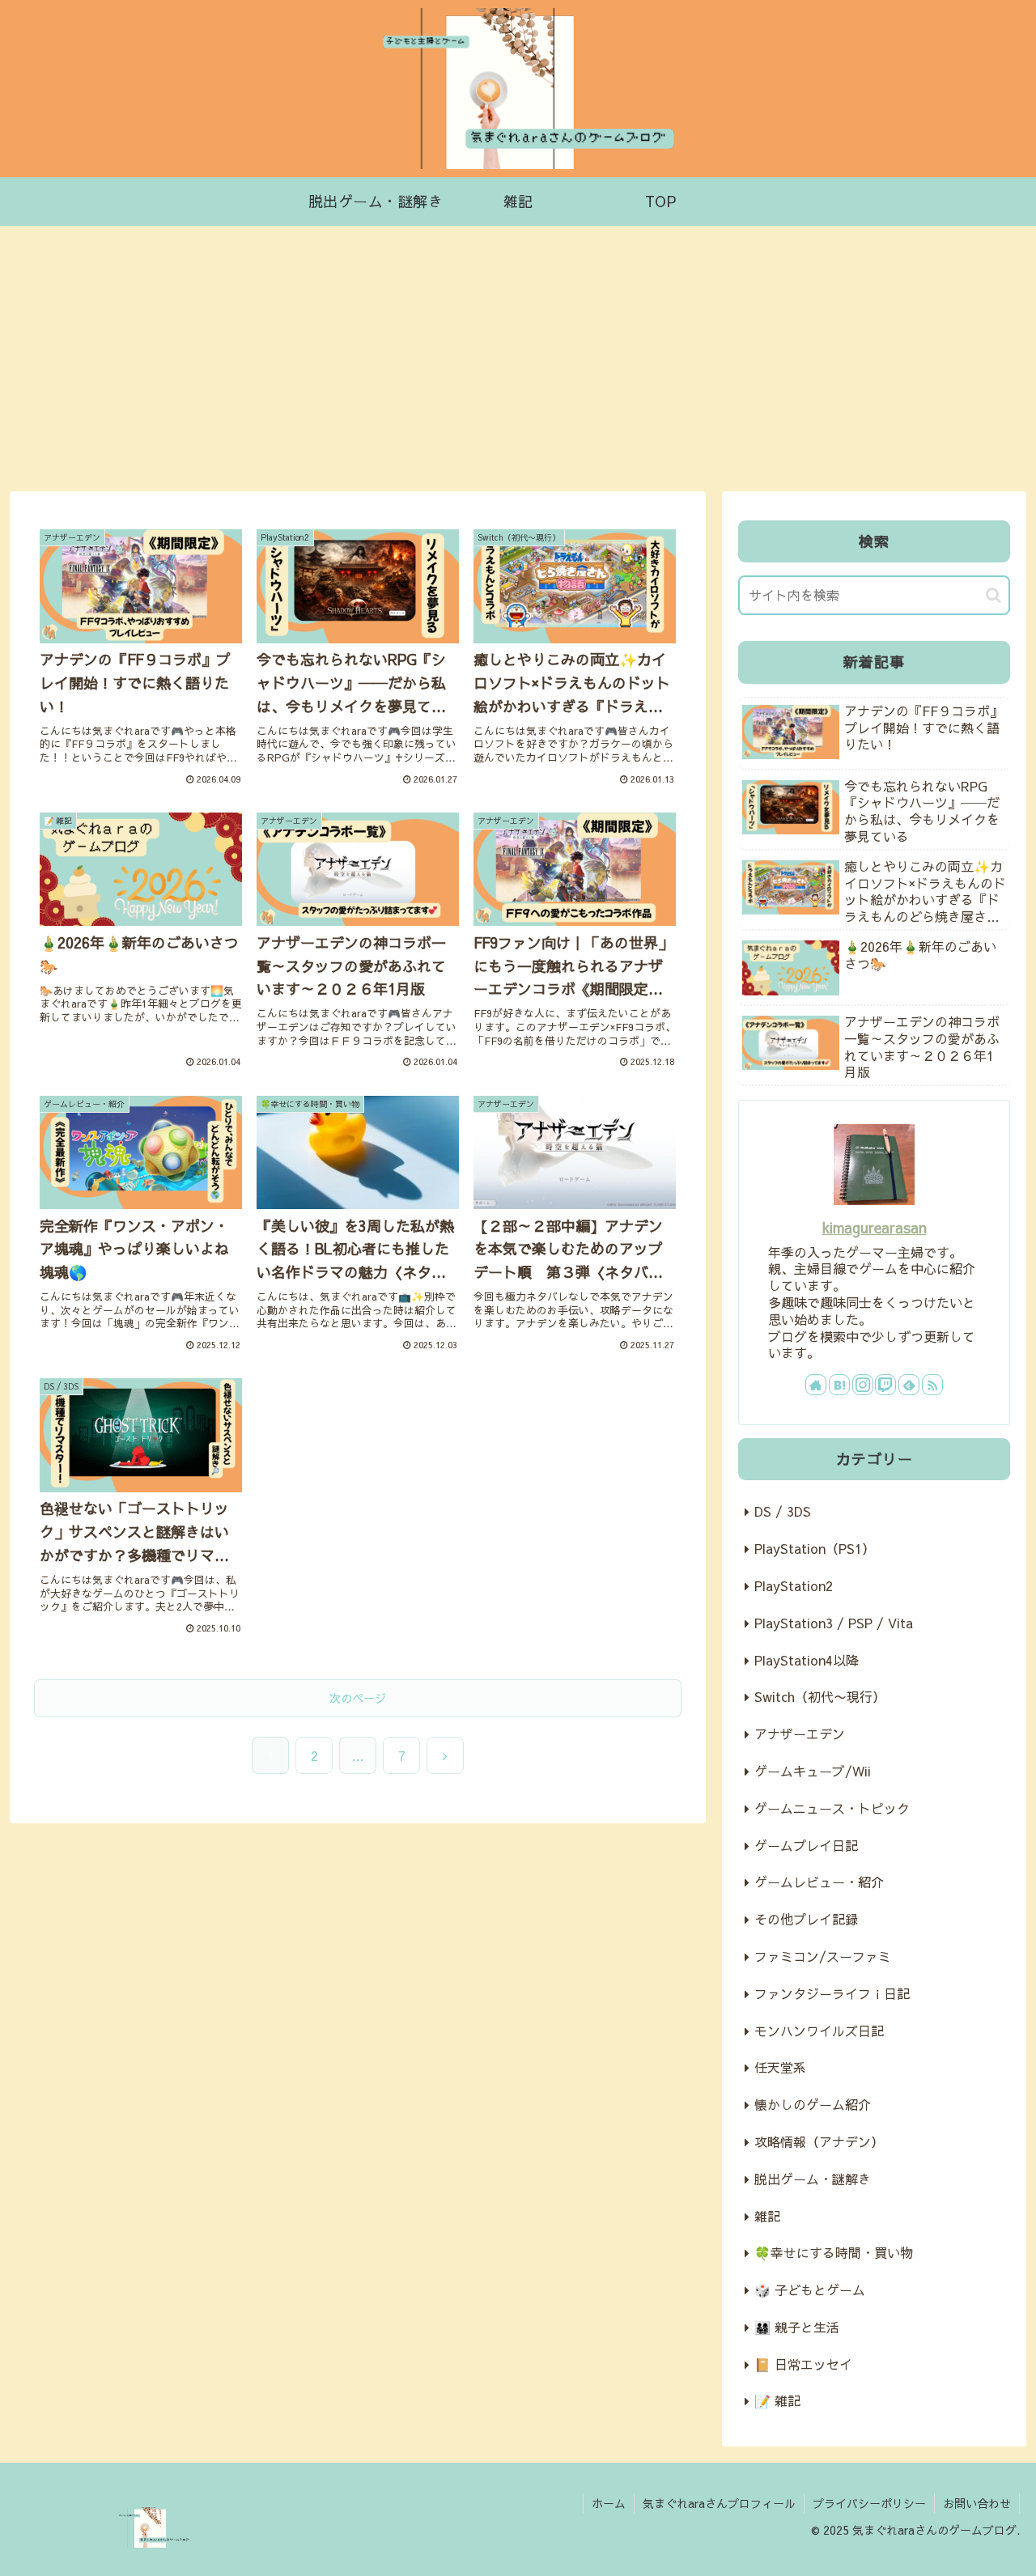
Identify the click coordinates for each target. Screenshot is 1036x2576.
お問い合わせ (977, 2503)
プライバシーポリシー (869, 2503)
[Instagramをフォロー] (863, 1385)
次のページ (358, 1698)
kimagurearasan (875, 1227)
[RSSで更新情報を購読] (932, 1385)
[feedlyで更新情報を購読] (909, 1385)
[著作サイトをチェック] (816, 1385)
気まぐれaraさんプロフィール (719, 2503)
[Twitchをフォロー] (885, 1385)
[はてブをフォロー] (839, 1385)
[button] (994, 595)
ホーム (609, 2503)
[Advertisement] (518, 359)
